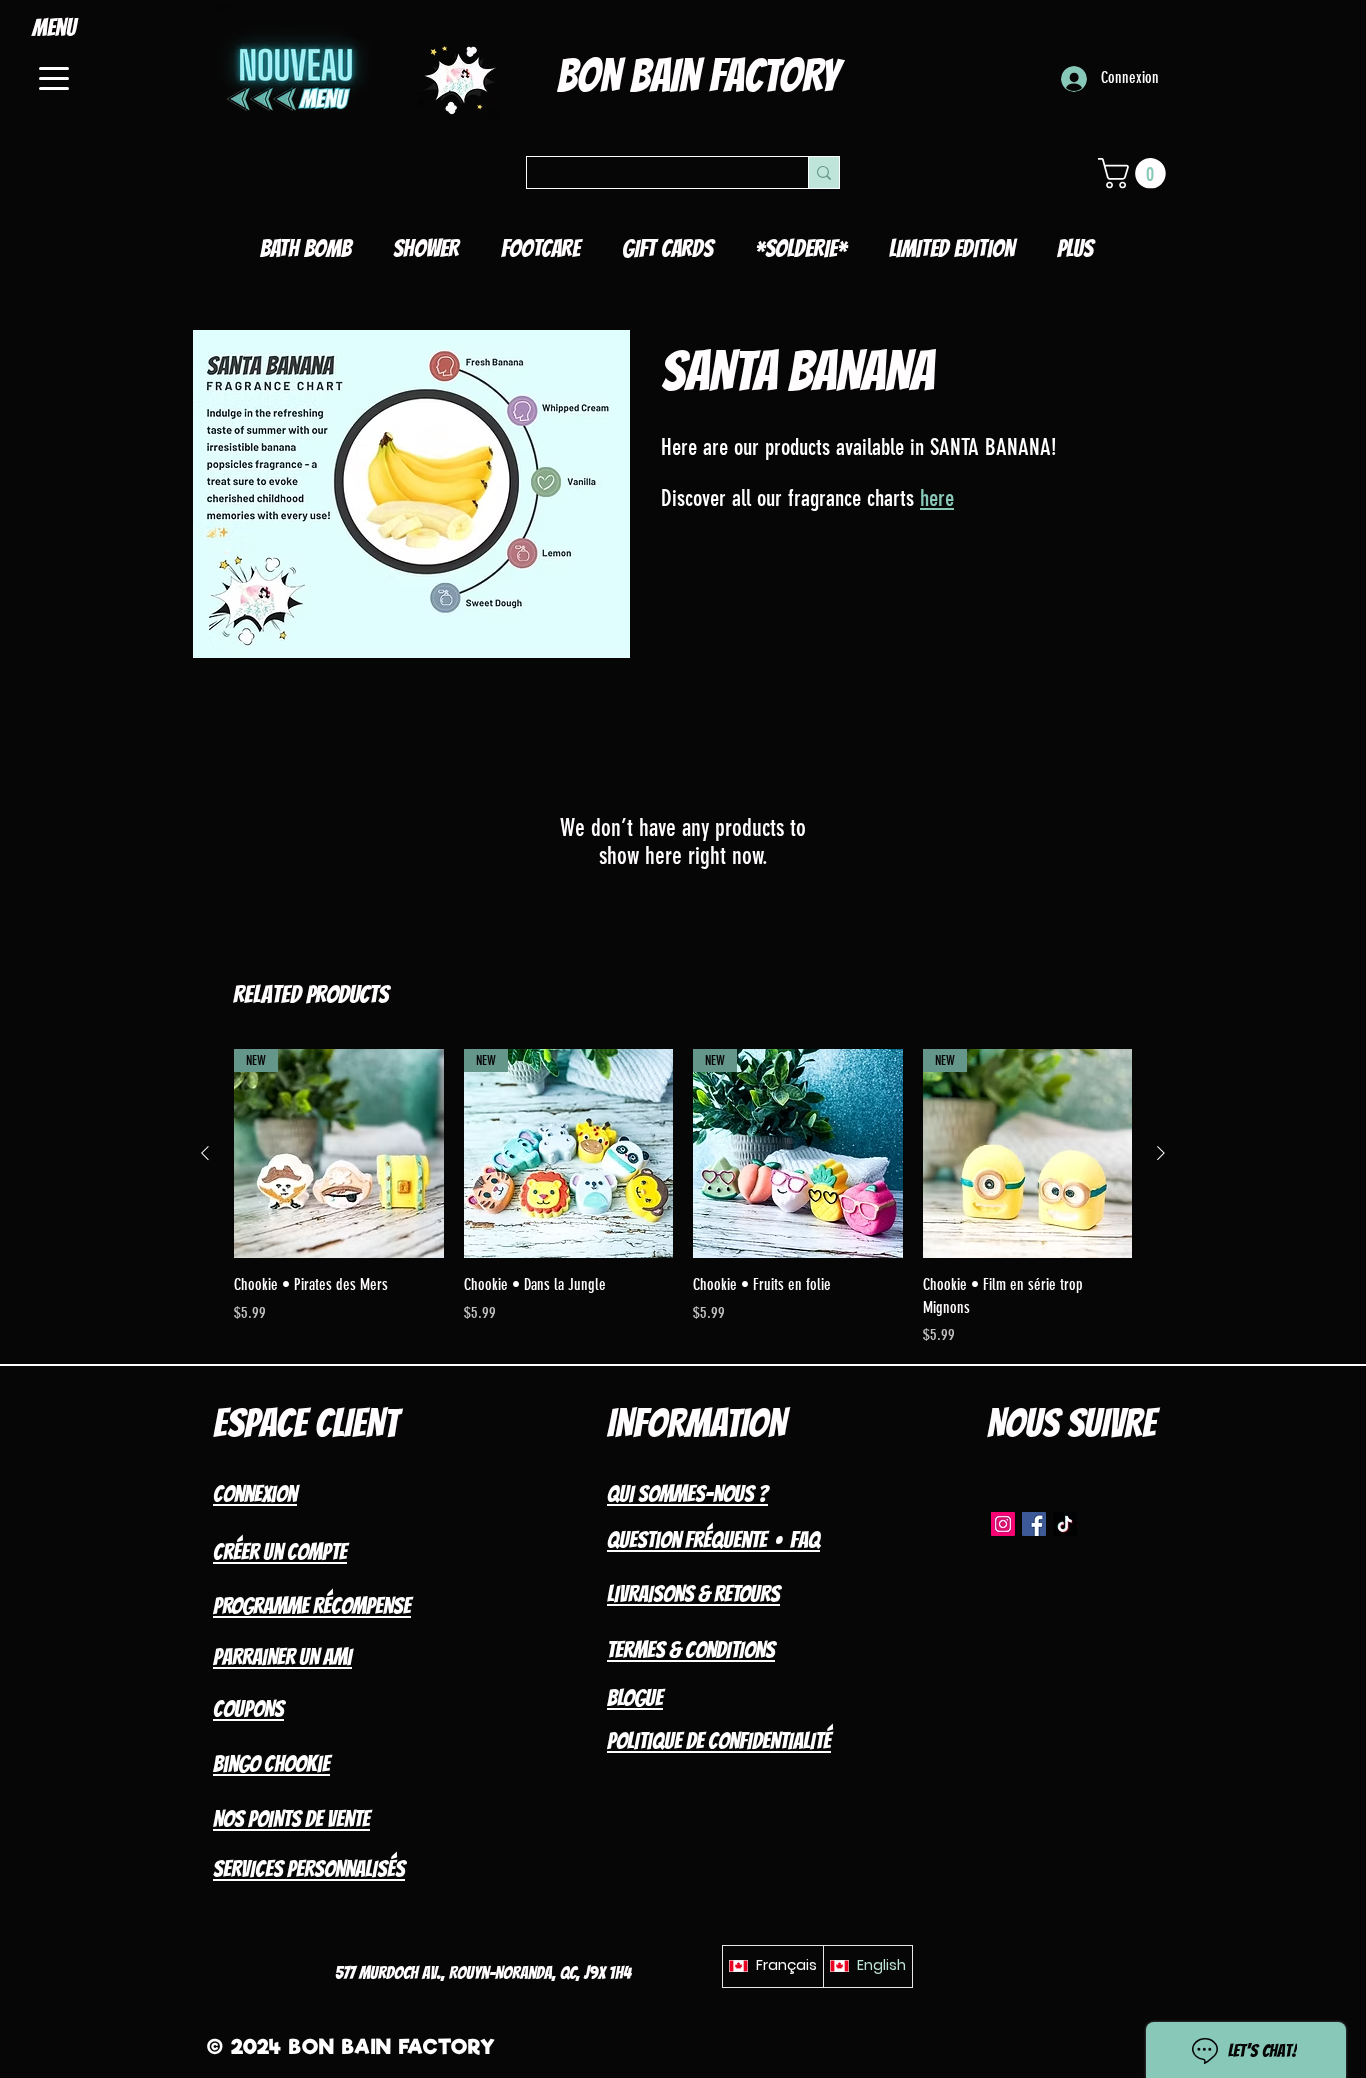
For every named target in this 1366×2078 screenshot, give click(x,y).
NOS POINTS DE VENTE (291, 1819)
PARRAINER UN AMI (282, 1657)
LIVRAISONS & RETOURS (693, 1594)
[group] (683, 1198)
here (937, 498)
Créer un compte (280, 1552)
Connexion (255, 1494)
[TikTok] (1065, 1524)
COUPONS (248, 1709)
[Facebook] (1034, 1524)
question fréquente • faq (713, 1540)
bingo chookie (271, 1764)
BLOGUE (635, 1698)
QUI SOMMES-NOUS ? (687, 1494)
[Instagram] (1003, 1524)
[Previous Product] (205, 1153)
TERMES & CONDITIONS (691, 1650)
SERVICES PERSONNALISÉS (309, 1869)
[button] (1135, 173)
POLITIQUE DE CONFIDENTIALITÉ (719, 1741)
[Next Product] (1161, 1153)
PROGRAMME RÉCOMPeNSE (312, 1606)
